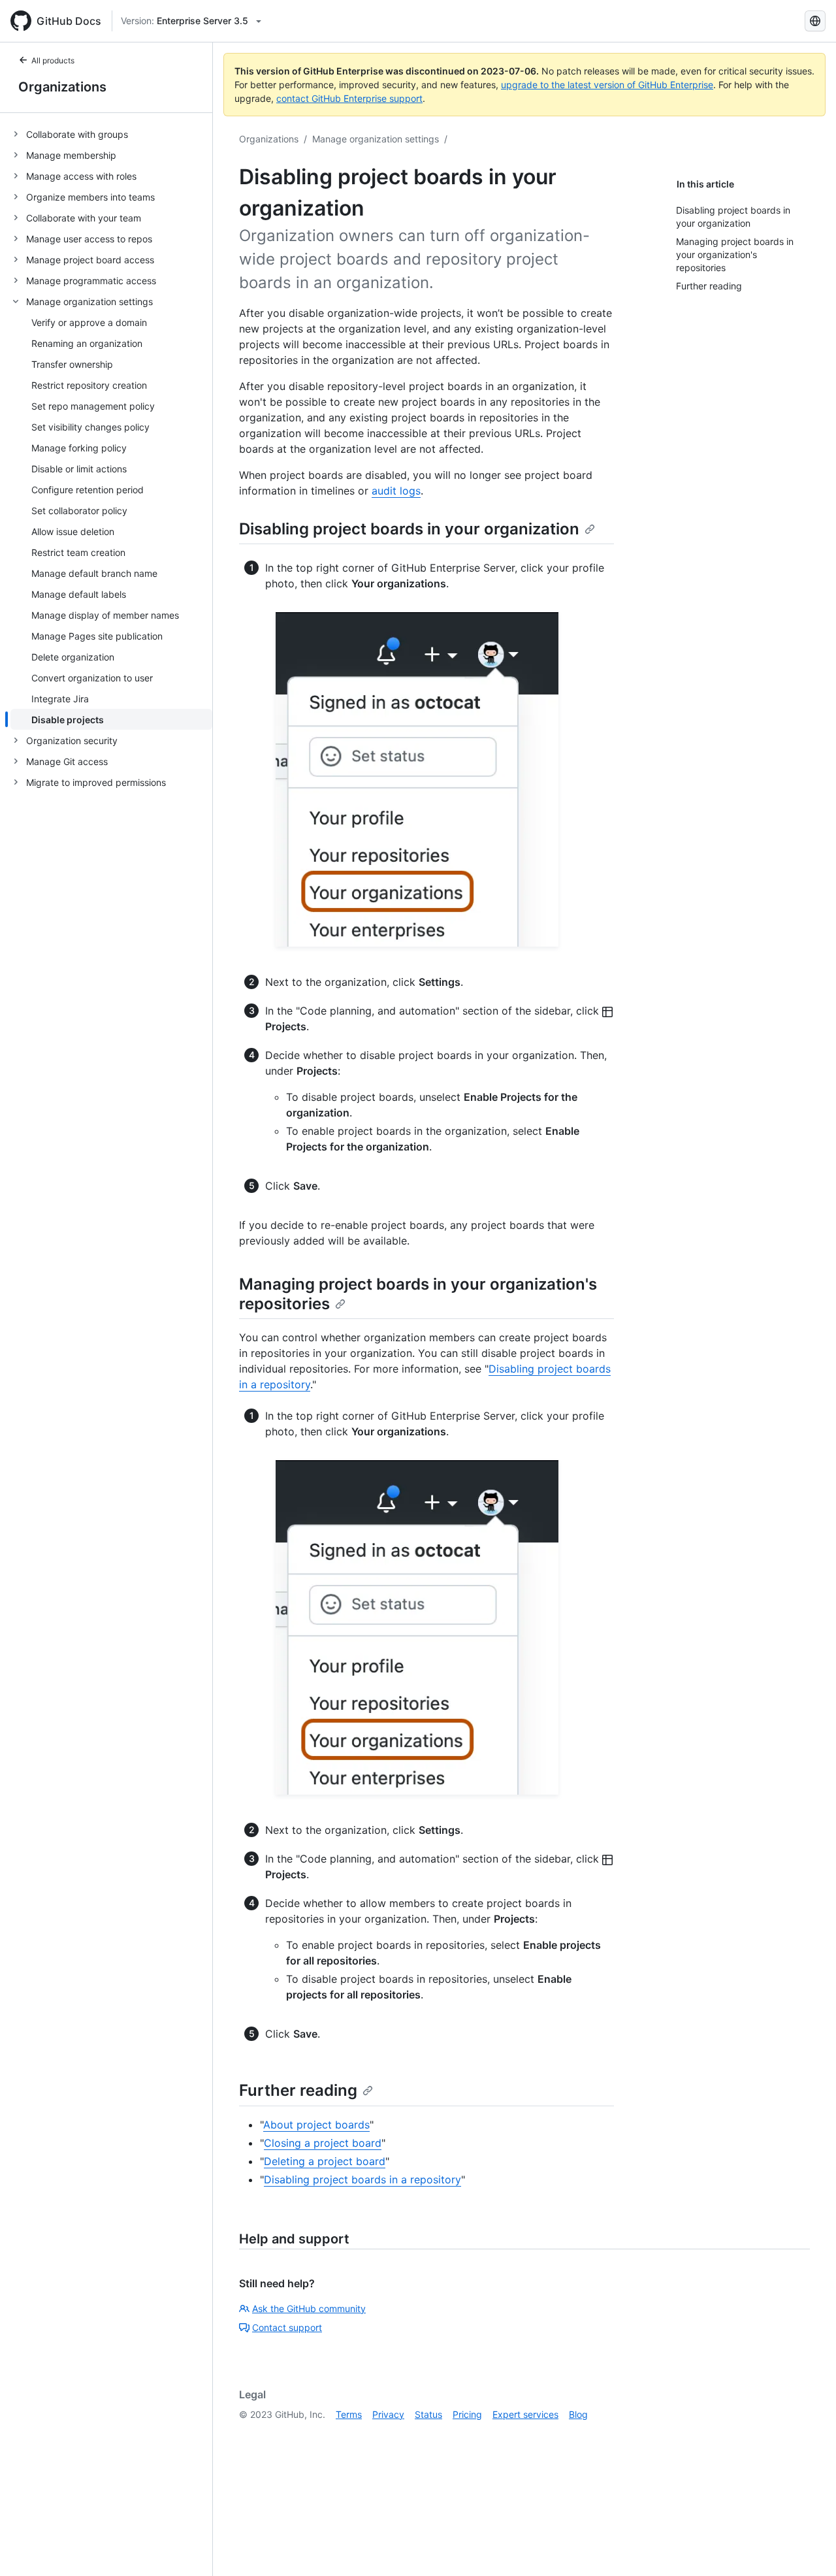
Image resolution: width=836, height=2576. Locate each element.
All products (53, 60)
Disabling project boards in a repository (362, 2179)
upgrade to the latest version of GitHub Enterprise (607, 85)
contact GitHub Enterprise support (349, 98)
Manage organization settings (376, 139)
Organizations (62, 87)
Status (428, 2414)
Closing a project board (323, 2143)
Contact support (287, 2327)
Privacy (388, 2414)
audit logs (396, 491)
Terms (349, 2414)
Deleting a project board (325, 2161)
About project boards (316, 2125)
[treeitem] (111, 134)
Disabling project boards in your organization (409, 529)
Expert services (525, 2414)
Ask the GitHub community (309, 2308)
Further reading (298, 2090)
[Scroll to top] (807, 2547)
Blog (578, 2414)
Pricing (467, 2414)
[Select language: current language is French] (815, 21)
